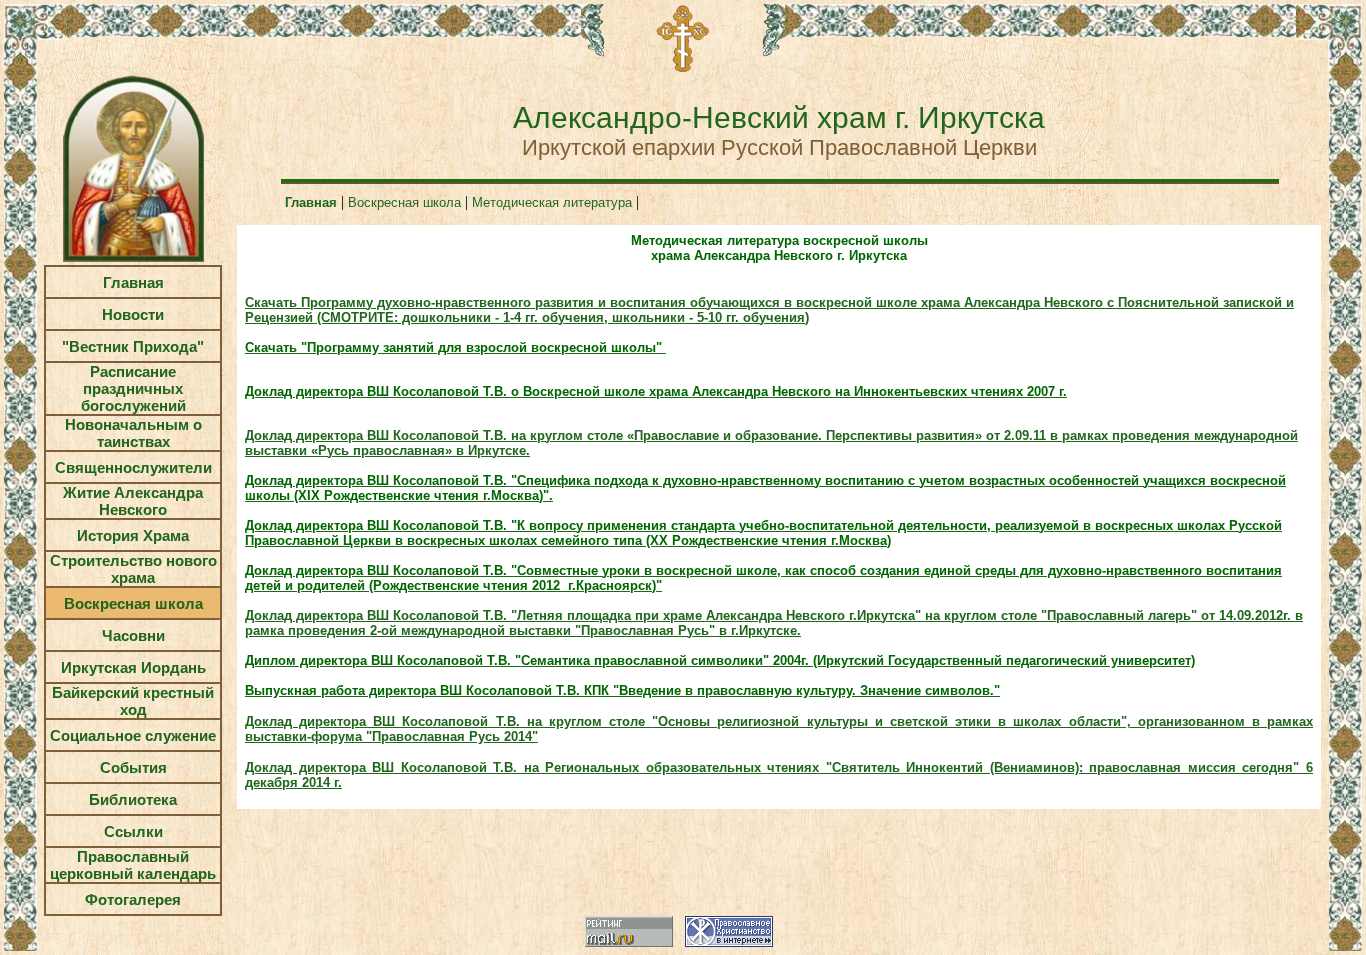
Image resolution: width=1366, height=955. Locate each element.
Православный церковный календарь (133, 865)
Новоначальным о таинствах (133, 433)
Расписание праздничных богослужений (133, 388)
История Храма (133, 535)
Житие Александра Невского (133, 501)
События (133, 767)
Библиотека (133, 799)
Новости (133, 314)
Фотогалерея (133, 899)
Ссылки (133, 831)
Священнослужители (133, 467)
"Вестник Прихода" (133, 346)
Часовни (133, 635)
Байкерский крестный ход (133, 701)
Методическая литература (552, 202)
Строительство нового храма (133, 569)
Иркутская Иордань (133, 667)
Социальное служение (133, 735)
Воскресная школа (133, 603)
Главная (133, 282)
